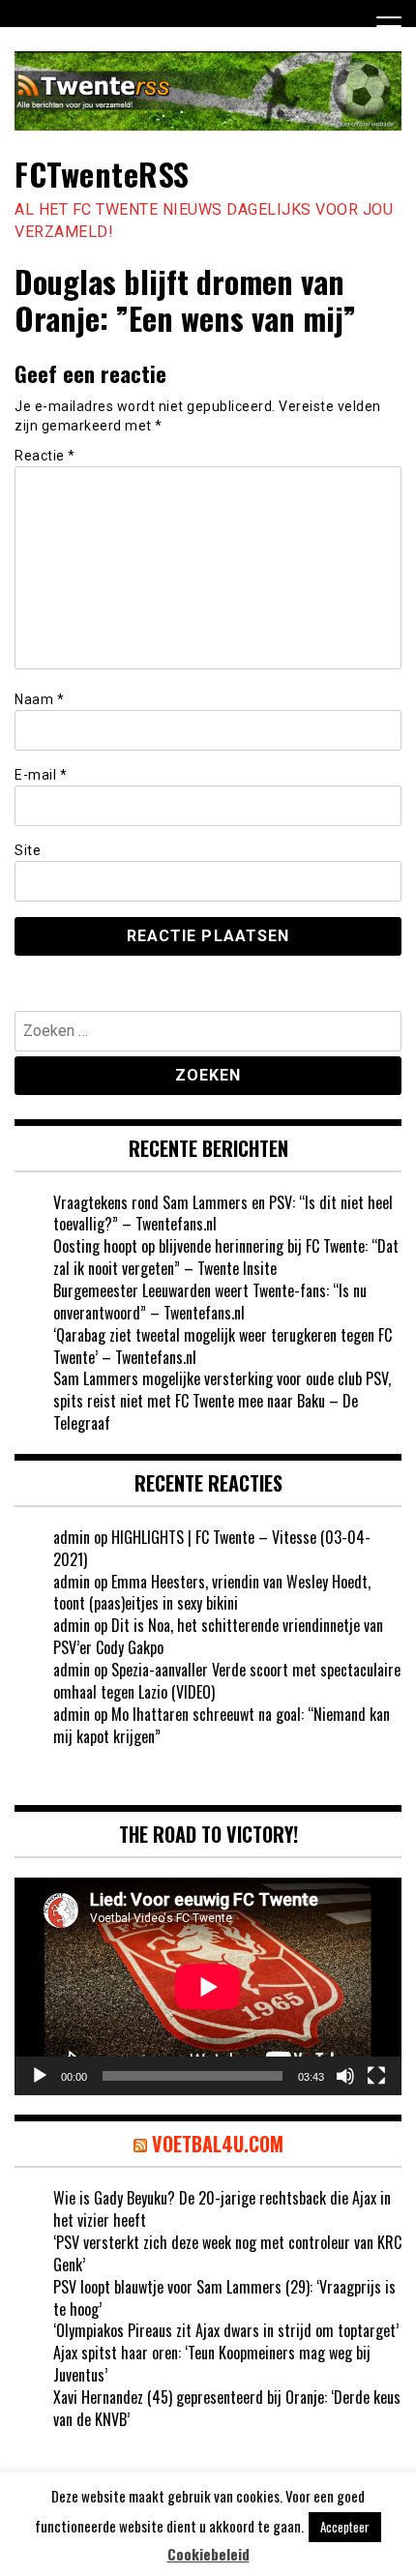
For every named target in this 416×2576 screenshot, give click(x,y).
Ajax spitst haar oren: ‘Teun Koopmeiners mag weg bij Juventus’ (212, 2364)
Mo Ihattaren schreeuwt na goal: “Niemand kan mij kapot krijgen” (222, 1725)
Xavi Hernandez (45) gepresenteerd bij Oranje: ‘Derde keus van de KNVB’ (227, 2408)
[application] (208, 1986)
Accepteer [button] (345, 2527)
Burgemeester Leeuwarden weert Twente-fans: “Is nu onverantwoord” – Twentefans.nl (210, 1302)
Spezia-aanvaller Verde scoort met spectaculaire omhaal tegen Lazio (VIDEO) (227, 1681)
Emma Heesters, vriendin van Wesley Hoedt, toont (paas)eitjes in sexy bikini (212, 1593)
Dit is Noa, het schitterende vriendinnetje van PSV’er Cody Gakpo (218, 1636)
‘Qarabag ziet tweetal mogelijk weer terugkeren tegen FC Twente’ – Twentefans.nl (223, 1346)
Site (28, 850)
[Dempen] (345, 2076)
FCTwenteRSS (102, 174)
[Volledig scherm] (376, 2076)
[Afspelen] (40, 2076)
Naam (39, 699)
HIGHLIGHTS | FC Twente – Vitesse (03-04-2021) (212, 1548)
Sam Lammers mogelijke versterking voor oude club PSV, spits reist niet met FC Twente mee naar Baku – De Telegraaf (222, 1401)
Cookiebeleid (208, 2554)
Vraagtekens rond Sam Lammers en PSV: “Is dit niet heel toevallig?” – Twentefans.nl (223, 1214)
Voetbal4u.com (218, 2144)
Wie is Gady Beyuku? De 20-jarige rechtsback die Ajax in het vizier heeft (222, 2209)
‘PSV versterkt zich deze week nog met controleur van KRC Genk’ (227, 2253)
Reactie (45, 456)
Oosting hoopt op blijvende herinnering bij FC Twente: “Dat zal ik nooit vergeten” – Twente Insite (226, 1257)
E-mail (41, 775)
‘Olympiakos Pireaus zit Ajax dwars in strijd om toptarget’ (226, 2330)
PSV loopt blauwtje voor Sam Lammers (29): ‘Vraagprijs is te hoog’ (224, 2298)
